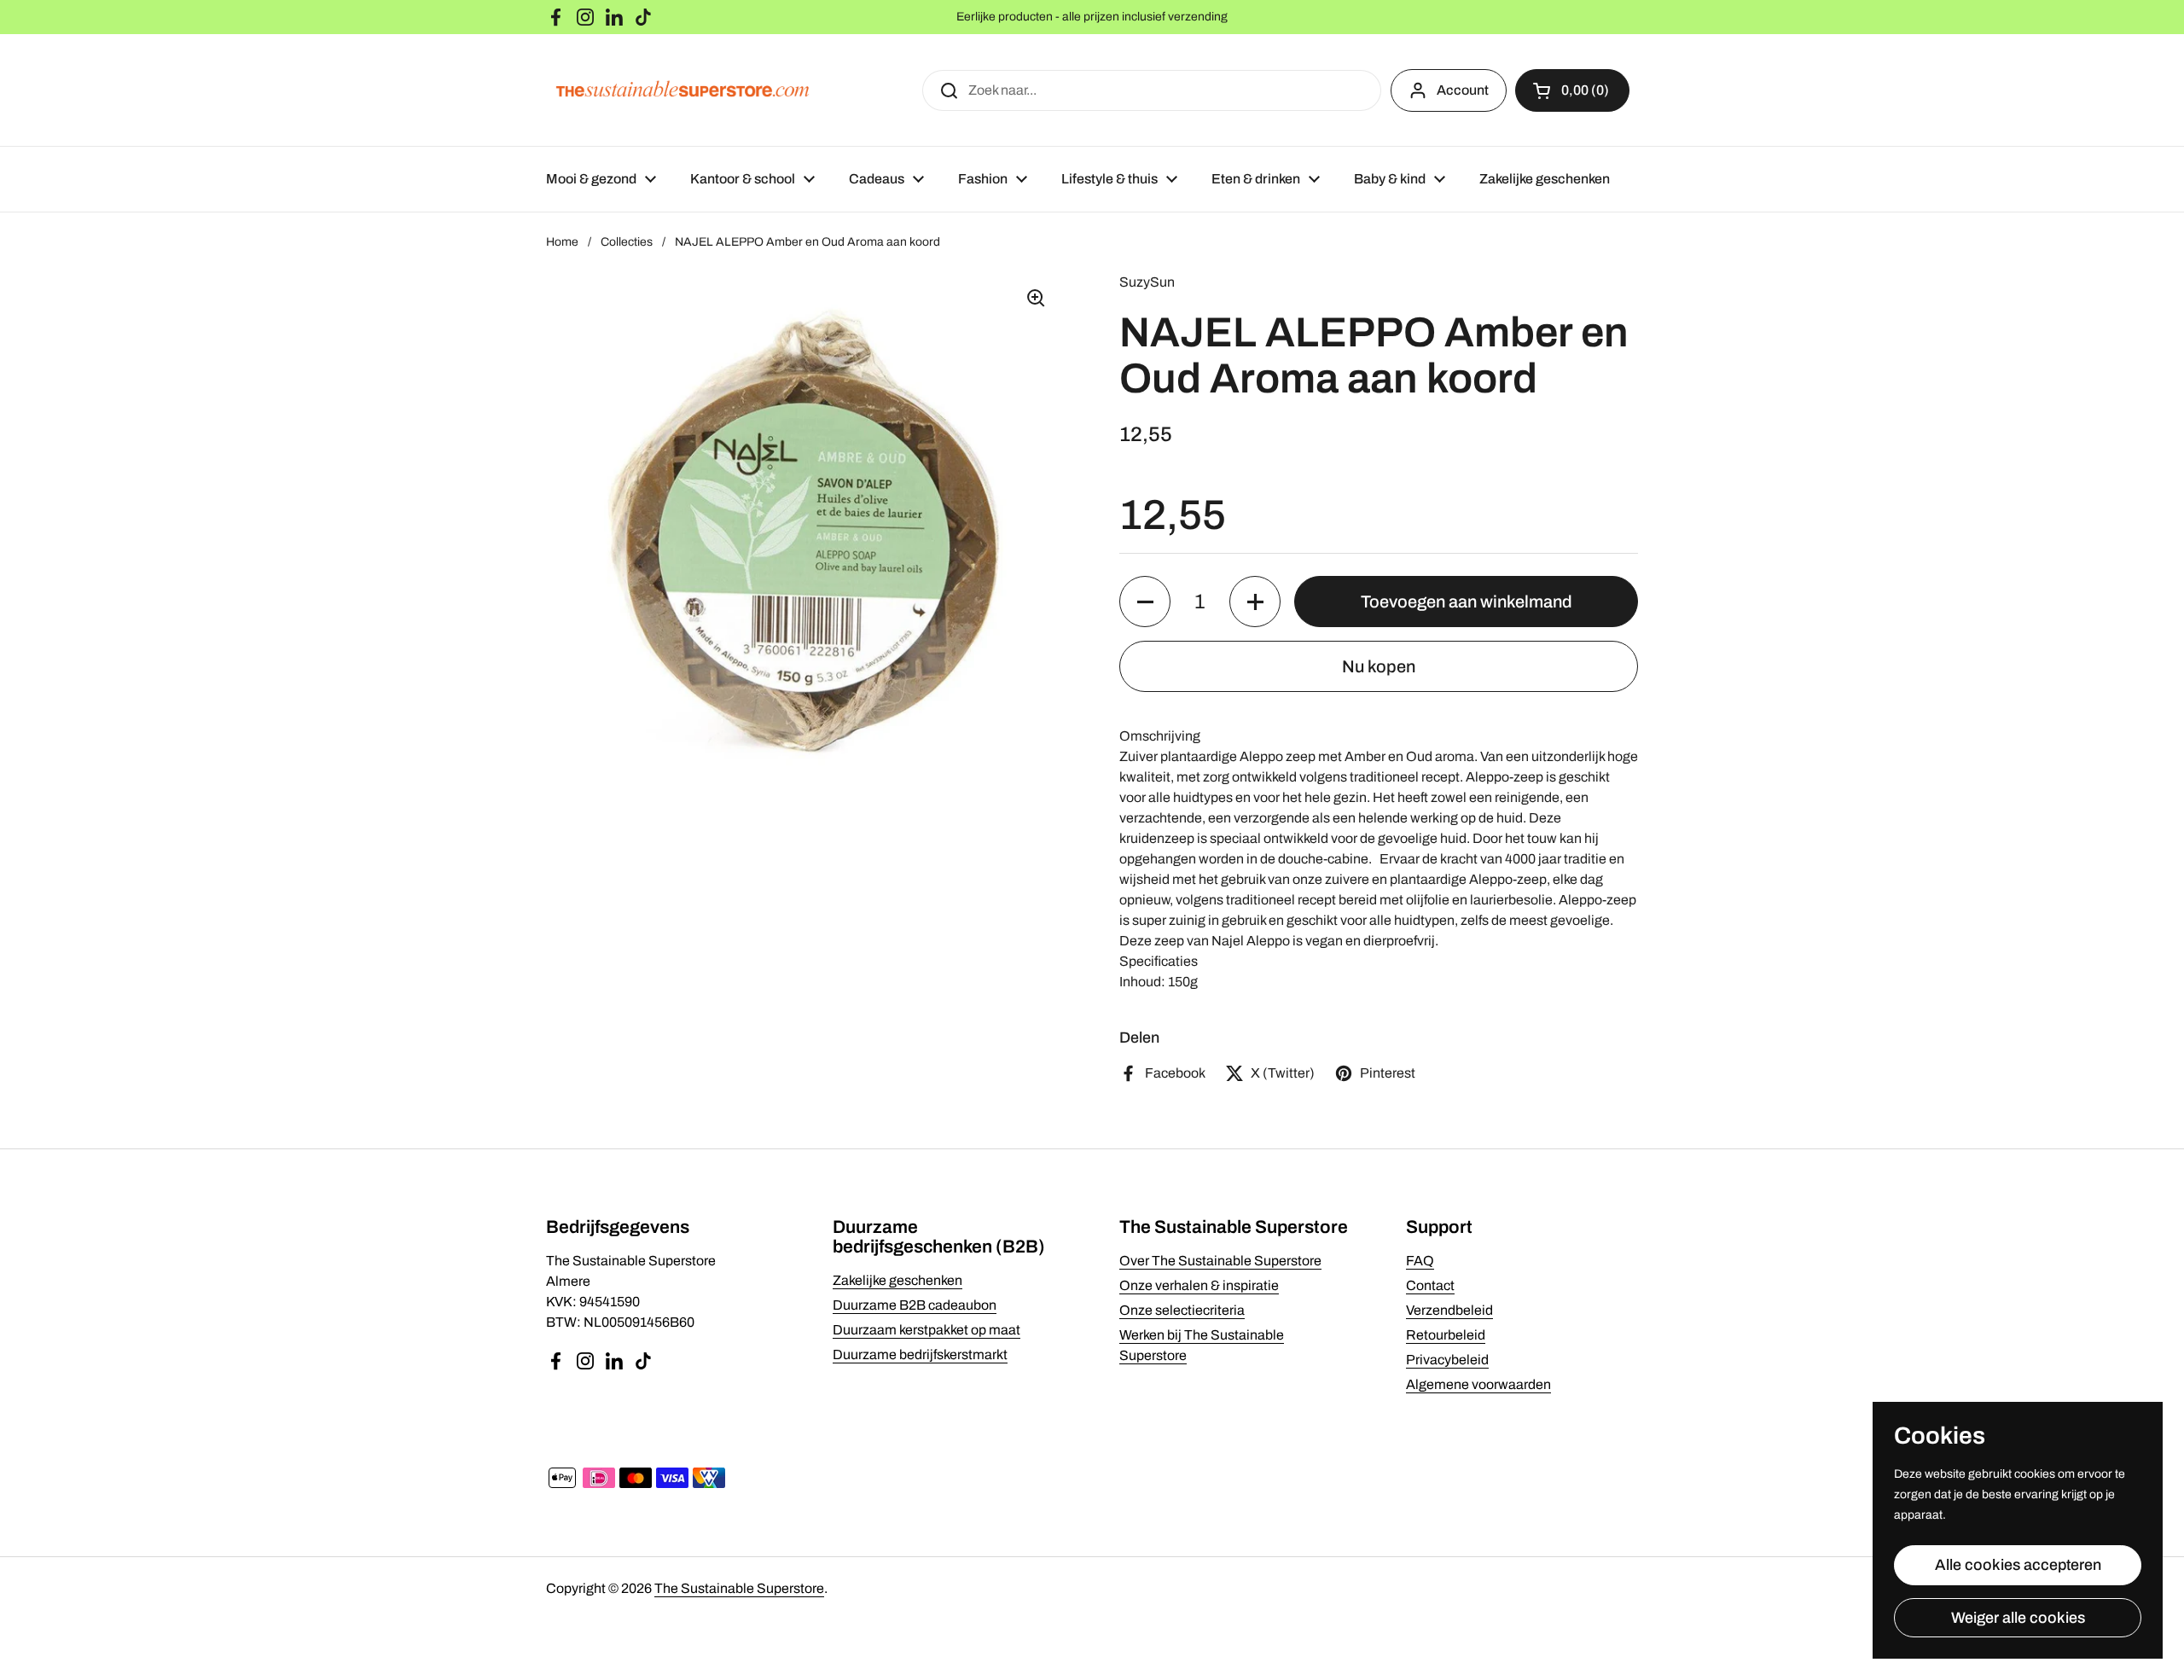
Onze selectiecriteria (1182, 1310)
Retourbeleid (1446, 1335)
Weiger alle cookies (2018, 1618)
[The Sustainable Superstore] (682, 90)
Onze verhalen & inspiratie (1199, 1285)
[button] (1572, 90)
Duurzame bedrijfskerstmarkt (920, 1354)
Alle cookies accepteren (2018, 1565)
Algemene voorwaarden (1478, 1384)
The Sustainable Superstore (739, 1588)
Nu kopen (1379, 666)
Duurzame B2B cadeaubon (915, 1305)
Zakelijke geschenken (897, 1280)
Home (562, 242)
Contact (1430, 1285)
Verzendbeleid (1449, 1310)
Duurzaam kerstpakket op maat (926, 1330)
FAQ (1420, 1261)
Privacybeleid (1447, 1360)
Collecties (627, 242)
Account (1463, 90)
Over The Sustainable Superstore (1220, 1261)
